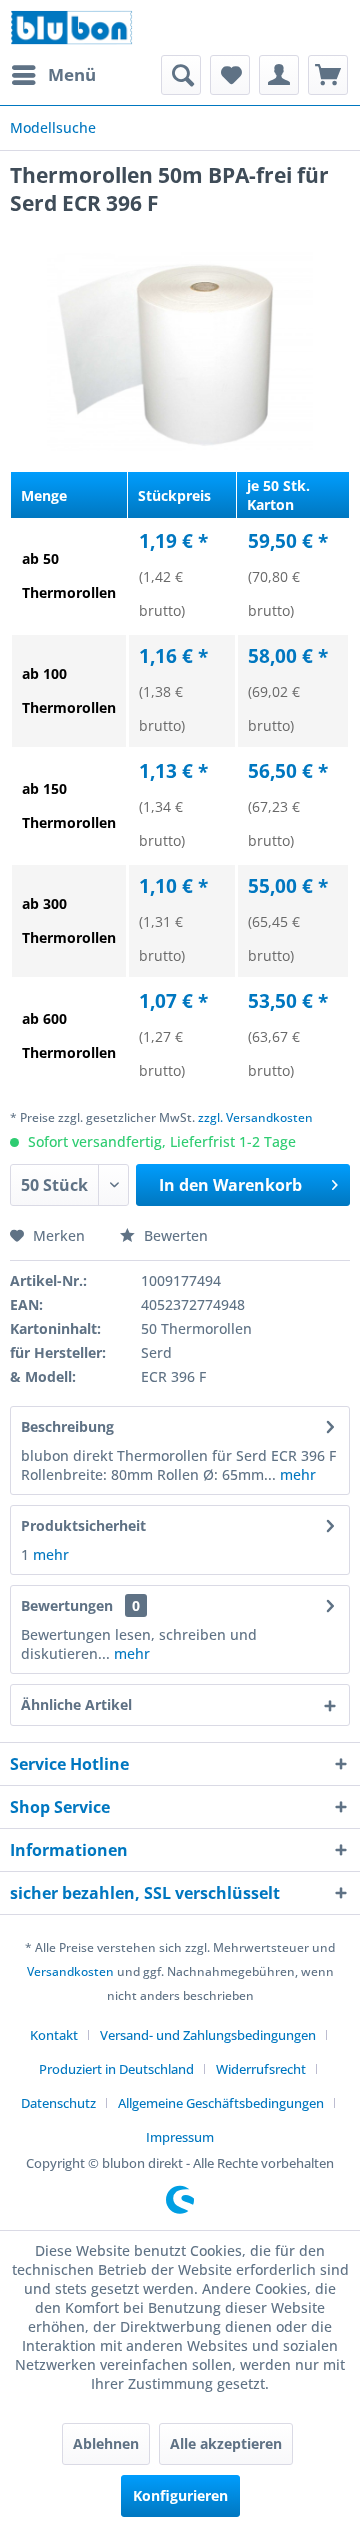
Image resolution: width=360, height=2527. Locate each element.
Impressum (180, 2137)
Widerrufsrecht (261, 2069)
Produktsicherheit (83, 1525)
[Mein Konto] (279, 75)
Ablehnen (106, 2443)
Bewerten (174, 1235)
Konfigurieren (180, 2495)
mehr (296, 1474)
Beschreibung (67, 1426)
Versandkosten (70, 1971)
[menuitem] (53, 75)
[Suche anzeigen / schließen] (181, 75)
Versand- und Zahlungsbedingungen (208, 2035)
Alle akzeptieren (226, 2443)
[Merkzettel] (230, 75)
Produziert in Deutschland (116, 2069)
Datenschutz (58, 2103)
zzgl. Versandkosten (255, 1117)
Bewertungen (67, 1605)
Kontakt (54, 2035)
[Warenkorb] (328, 75)
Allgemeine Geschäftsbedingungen (221, 2103)
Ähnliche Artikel (76, 1704)
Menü (72, 74)
